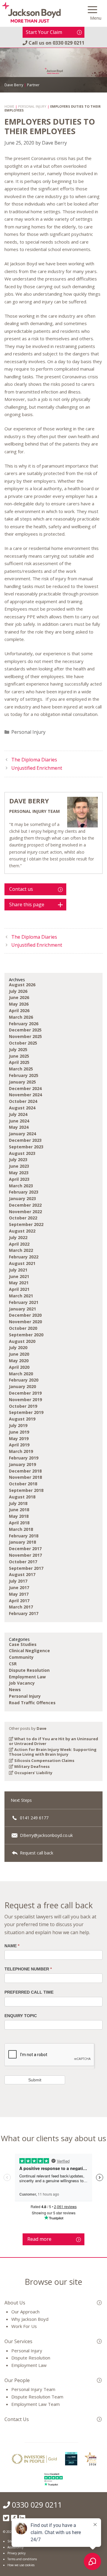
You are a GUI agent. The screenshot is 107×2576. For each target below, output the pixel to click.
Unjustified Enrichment (37, 768)
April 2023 (19, 1179)
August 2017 (22, 1574)
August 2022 (22, 1231)
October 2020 (23, 1328)
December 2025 (25, 1030)
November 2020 (25, 1322)
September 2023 (26, 1147)
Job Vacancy (22, 1683)
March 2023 (21, 1186)
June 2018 (19, 1510)
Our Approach (25, 2312)
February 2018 (24, 1536)
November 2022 (25, 1212)
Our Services (18, 2341)
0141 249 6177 (34, 1818)
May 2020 (19, 1361)
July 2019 (18, 1425)
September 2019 (26, 1412)
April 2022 (19, 1244)
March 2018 (21, 1529)
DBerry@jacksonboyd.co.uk (46, 1835)
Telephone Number (28, 1969)
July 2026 (18, 991)
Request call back (36, 1853)
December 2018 (25, 1471)
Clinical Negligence (29, 1651)
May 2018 (19, 1516)
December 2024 (25, 1088)
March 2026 (21, 1017)
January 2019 (22, 1464)
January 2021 (22, 1309)
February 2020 (24, 1380)
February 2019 (24, 1458)
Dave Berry (29, 801)
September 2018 (26, 1490)
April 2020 (19, 1367)
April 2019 (19, 1445)
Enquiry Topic (21, 2016)
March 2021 (21, 1296)
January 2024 (22, 1134)
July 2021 (18, 1270)
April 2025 (19, 1062)
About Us (15, 2303)
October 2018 (23, 1484)
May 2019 (19, 1438)
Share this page (27, 904)
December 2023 (25, 1140)
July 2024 (18, 1114)
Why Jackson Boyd (30, 2319)
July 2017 (18, 1581)
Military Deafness (32, 1766)
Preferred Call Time (29, 1992)
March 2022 (21, 1250)
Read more (39, 2239)
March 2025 (21, 1069)
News (15, 1690)
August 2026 (22, 985)
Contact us (21, 889)
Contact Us (17, 2419)
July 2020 (18, 1347)
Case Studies (23, 1644)
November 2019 (25, 1400)
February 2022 (24, 1257)
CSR (13, 1664)
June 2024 (19, 1121)
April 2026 (19, 1011)
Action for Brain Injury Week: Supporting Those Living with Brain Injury (53, 1752)
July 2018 (18, 1503)
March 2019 (21, 1451)
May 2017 (19, 1594)
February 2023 (24, 1192)
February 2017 (24, 1613)
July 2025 (18, 1049)
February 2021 (24, 1302)
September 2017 (26, 1568)
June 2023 (19, 1166)
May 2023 (19, 1173)
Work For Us (24, 2326)
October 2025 (23, 1043)
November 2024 (25, 1095)
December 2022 (25, 1205)
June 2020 (19, 1354)
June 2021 (19, 1276)
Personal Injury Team (33, 2389)
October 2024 (23, 1101)
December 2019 (25, 1393)
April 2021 (19, 1289)
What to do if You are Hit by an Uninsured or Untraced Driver (53, 1741)
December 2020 (25, 1315)
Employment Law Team (36, 2404)
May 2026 (19, 1004)
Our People (17, 2380)
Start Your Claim (44, 32)
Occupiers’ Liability (33, 1773)
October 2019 (23, 1406)
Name (12, 1946)
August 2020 (22, 1341)
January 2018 (22, 1542)
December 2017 (25, 1549)
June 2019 (19, 1432)
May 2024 (19, 1127)
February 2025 (24, 1075)
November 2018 (25, 1477)
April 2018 (19, 1523)
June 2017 (19, 1588)
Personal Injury (28, 732)
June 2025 (19, 1056)
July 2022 (18, 1237)
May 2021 (19, 1283)
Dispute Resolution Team (37, 2397)
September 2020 (26, 1335)
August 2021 (22, 1263)
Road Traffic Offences (32, 1703)
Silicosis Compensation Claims (44, 1760)
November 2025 (25, 1036)
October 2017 (23, 1562)
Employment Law (27, 1677)
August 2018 (22, 1497)
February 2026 (24, 1024)
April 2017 (19, 1601)
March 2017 (21, 1607)
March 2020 (21, 1374)
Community (21, 1657)
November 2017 (25, 1555)
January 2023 (22, 1198)
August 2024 (22, 1108)
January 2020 (22, 1386)
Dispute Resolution (29, 1670)
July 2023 (18, 1160)
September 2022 (26, 1224)
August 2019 (22, 1419)
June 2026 (19, 997)
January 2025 (22, 1082)
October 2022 (23, 1218)
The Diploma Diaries (34, 760)
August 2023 (22, 1153)
